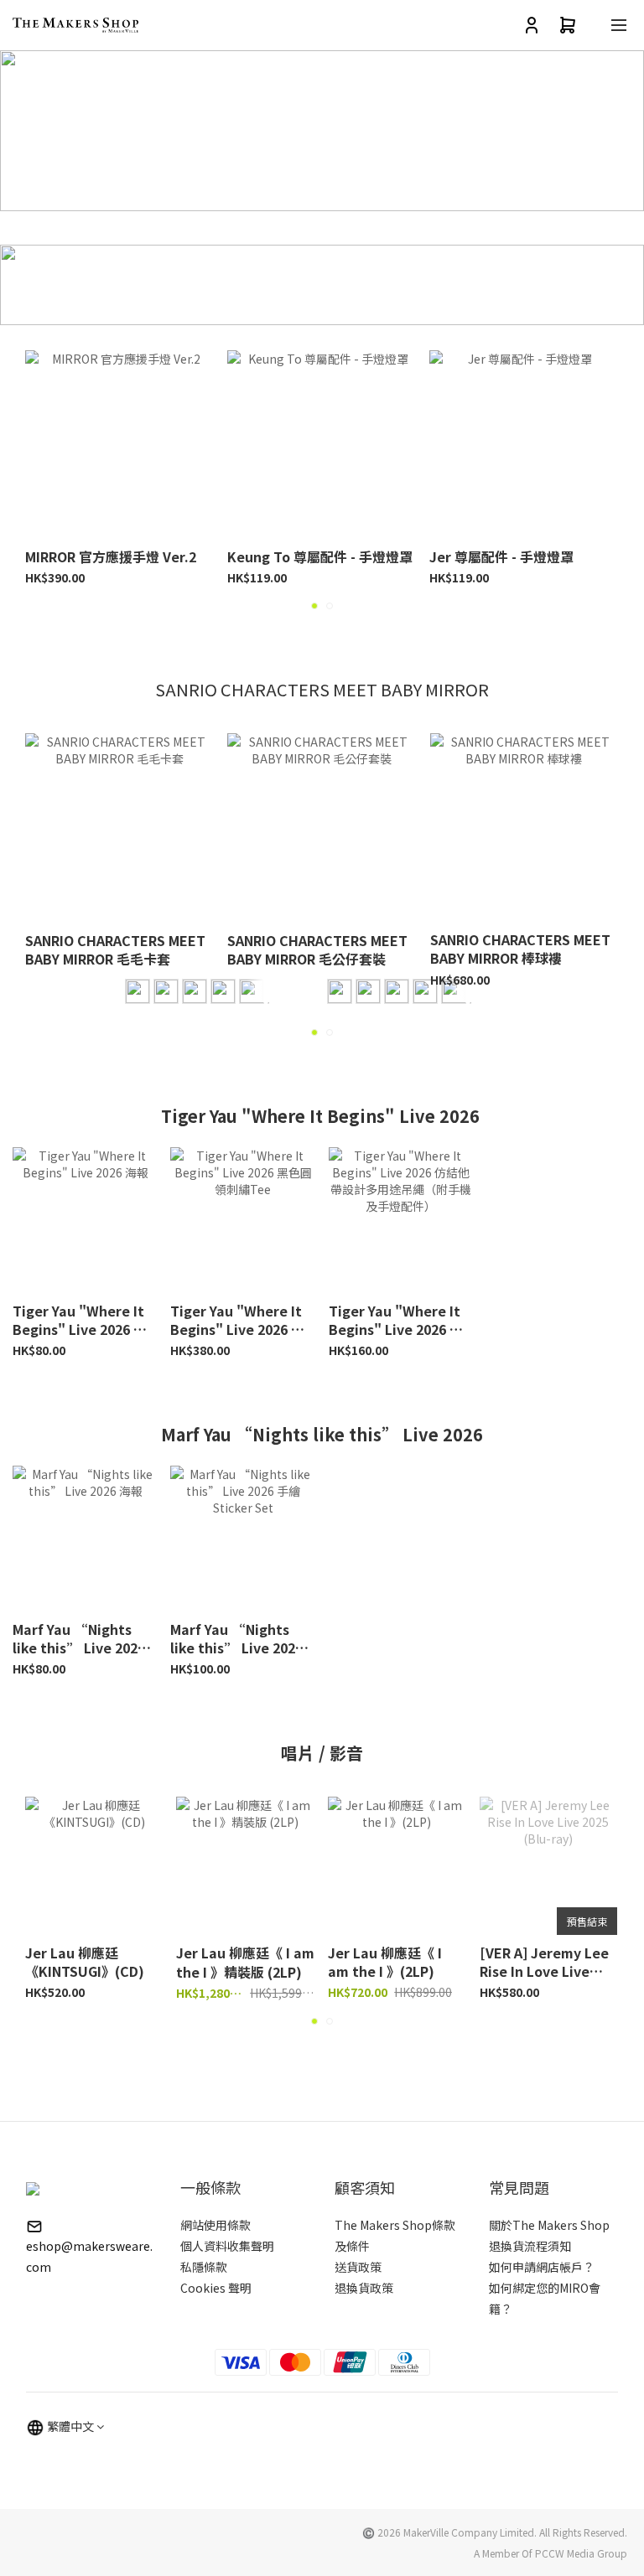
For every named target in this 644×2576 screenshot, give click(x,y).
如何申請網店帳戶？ (542, 2267)
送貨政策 (358, 2267)
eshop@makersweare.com (89, 2256)
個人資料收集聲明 (227, 2246)
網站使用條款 (216, 2225)
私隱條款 (204, 2267)
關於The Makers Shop (549, 2225)
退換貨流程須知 (530, 2246)
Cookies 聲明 (216, 2288)
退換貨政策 (364, 2288)
